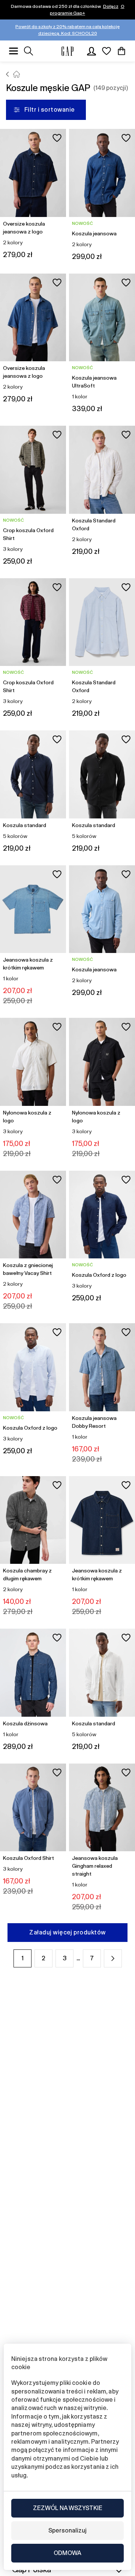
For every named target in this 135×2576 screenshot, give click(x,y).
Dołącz (111, 6)
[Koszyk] (121, 51)
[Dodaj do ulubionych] (57, 138)
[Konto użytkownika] (91, 51)
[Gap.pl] (67, 51)
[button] (113, 1958)
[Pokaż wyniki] (28, 51)
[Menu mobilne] (13, 51)
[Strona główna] (8, 74)
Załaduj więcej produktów (67, 1932)
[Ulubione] (106, 51)
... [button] (78, 1958)
